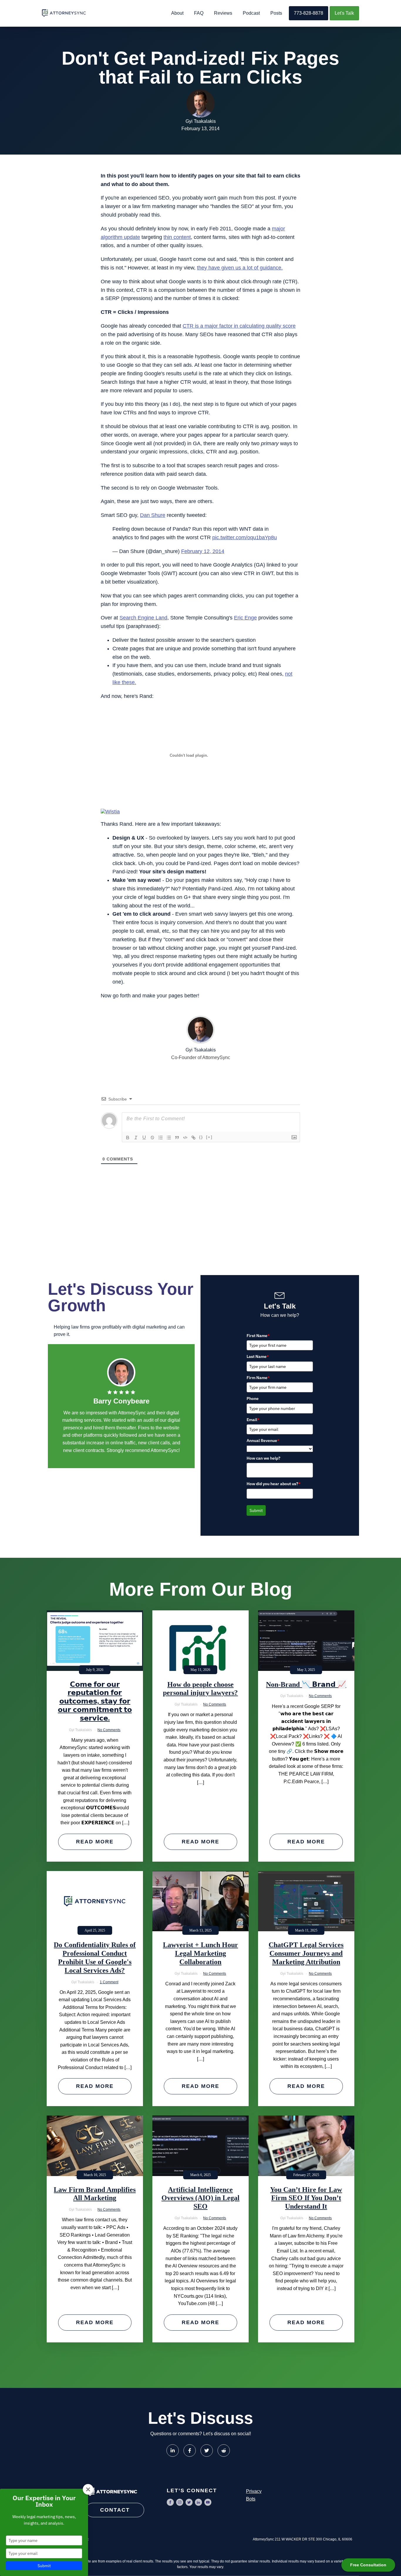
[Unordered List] (169, 1138)
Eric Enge (245, 618)
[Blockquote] (177, 1138)
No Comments (109, 1730)
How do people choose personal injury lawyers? (200, 1689)
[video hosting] (110, 812)
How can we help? (263, 1458)
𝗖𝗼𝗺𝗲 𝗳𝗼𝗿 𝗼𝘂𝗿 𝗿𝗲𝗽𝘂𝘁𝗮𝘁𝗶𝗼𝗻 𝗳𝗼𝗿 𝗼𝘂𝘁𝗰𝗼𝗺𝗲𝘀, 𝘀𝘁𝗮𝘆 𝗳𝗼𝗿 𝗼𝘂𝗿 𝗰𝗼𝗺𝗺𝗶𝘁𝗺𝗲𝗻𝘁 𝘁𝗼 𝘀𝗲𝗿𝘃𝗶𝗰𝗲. (95, 1701)
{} (201, 1137)
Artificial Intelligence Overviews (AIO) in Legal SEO (201, 2198)
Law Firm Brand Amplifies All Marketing (95, 2194)
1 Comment (109, 1982)
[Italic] (136, 1138)
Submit (256, 1510)
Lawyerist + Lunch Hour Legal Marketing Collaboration (201, 1953)
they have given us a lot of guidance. (240, 268)
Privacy (254, 2491)
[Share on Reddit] (224, 2451)
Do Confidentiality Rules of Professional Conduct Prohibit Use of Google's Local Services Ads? (95, 1957)
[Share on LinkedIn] (173, 2451)
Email (253, 1420)
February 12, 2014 (203, 551)
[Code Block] (185, 1138)
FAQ (199, 13)
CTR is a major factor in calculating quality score (239, 326)
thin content (177, 237)
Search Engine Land (143, 618)
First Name (258, 1336)
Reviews (223, 13)
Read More (95, 1842)
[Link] (193, 1138)
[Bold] (128, 1138)
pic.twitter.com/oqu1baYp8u (245, 537)
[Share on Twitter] (207, 2451)
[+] (209, 1137)
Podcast (251, 13)
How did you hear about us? (274, 1484)
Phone (253, 1398)
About (177, 13)
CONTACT (115, 2510)
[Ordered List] (161, 1138)
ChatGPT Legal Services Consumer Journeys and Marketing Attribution (306, 1953)
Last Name (258, 1356)
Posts (276, 13)
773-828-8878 (309, 13)
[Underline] (144, 1138)
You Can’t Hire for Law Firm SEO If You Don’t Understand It (306, 2198)
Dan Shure (153, 515)
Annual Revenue (263, 1441)
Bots (251, 2499)
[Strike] (152, 1138)
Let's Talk (344, 13)
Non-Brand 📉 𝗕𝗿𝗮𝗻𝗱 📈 (306, 1684)
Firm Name (258, 1378)
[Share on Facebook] (190, 2451)
